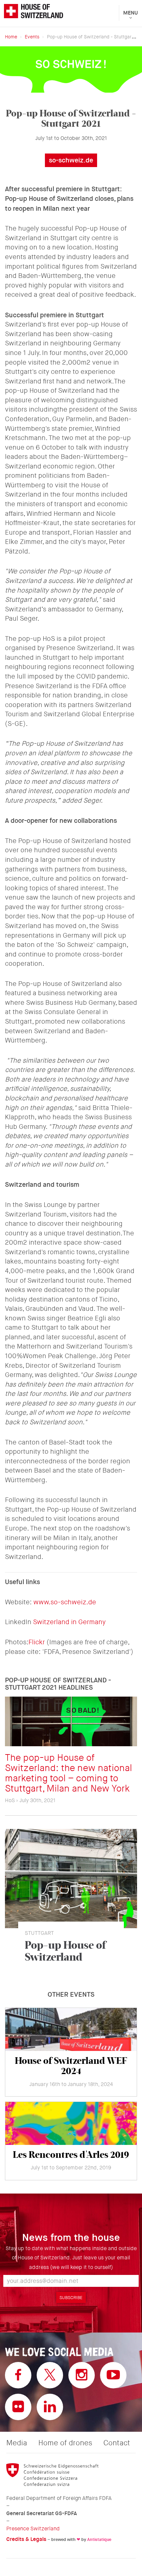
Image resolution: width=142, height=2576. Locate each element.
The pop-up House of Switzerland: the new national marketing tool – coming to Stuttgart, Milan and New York (69, 1773)
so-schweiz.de (71, 160)
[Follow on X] (50, 2375)
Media (17, 2443)
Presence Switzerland (33, 2529)
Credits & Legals (26, 2539)
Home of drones (65, 2443)
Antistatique (99, 2539)
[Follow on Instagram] (82, 2375)
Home (11, 37)
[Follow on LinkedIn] (50, 2407)
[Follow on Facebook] (18, 2375)
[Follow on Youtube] (113, 2375)
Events (32, 37)
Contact (117, 2443)
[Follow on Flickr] (18, 2407)
